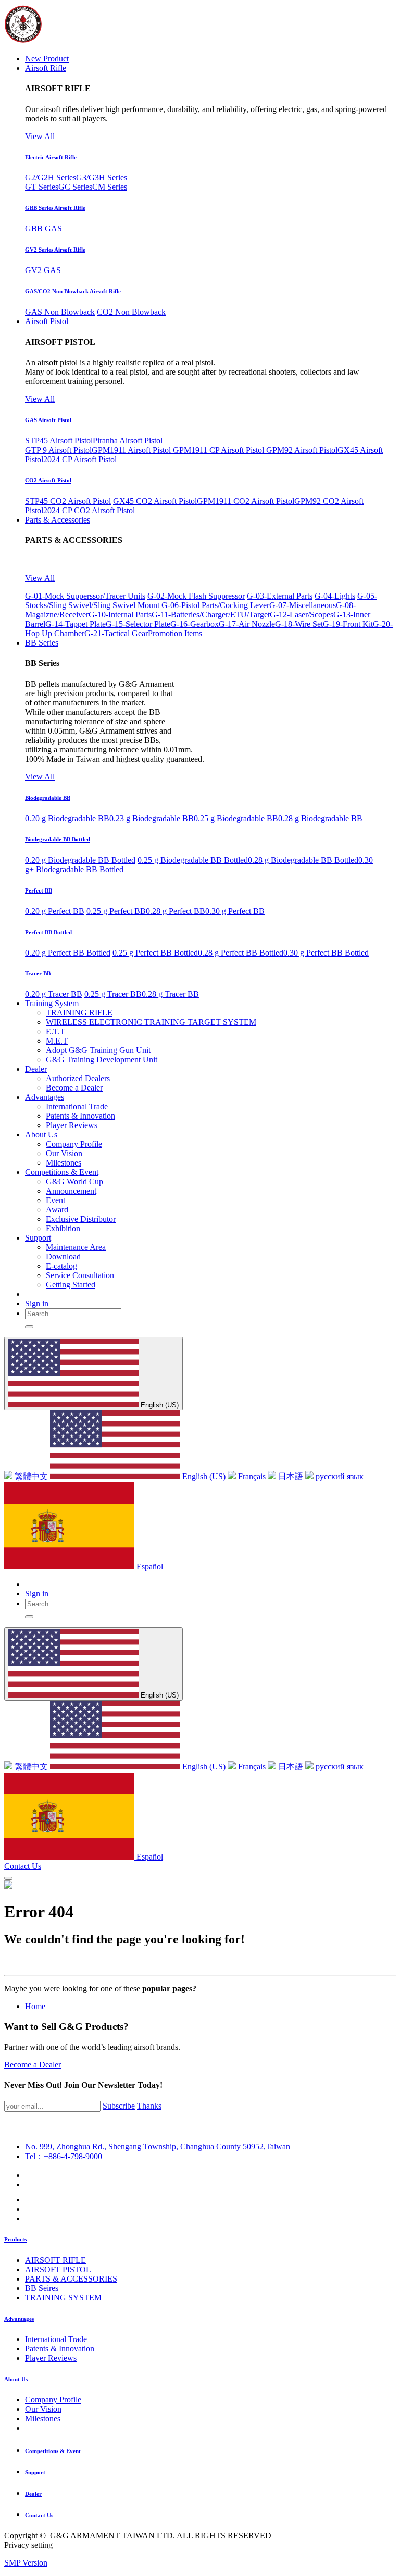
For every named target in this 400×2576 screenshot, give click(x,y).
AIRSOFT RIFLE (55, 2260)
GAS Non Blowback (60, 312)
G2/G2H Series (51, 177)
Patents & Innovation (60, 2349)
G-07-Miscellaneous (303, 605)
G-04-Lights (335, 596)
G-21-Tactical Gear (116, 633)
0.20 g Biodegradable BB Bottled (80, 860)
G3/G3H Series (102, 177)
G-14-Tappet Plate (76, 624)
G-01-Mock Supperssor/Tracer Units (85, 596)
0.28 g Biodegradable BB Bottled (303, 860)
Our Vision (43, 2409)
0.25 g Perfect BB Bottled (155, 953)
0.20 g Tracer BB (54, 994)
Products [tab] (15, 2239)
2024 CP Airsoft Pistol (80, 459)
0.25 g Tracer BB (113, 994)
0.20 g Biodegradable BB (67, 818)
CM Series (110, 187)
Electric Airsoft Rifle (51, 157)
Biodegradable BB (48, 798)
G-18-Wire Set (299, 624)
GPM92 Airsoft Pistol (302, 450)
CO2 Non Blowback (131, 312)
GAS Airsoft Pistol (48, 420)
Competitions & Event (53, 2451)
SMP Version (26, 2563)
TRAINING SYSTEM (63, 2298)
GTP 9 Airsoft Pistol (58, 450)
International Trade (56, 2339)
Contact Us (23, 1866)
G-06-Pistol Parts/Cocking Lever (215, 605)
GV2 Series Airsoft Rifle (55, 250)
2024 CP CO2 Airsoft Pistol (89, 510)
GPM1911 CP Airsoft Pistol (220, 450)
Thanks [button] (149, 2106)
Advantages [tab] (19, 2319)
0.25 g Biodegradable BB (236, 818)
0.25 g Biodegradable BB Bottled (193, 860)
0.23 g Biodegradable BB (152, 818)
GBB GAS (43, 228)
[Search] (29, 1327)
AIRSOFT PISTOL (58, 2269)
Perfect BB (39, 890)
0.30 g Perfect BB (235, 911)
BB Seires (42, 2288)
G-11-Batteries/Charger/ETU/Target (211, 615)
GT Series (42, 187)
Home (35, 2006)
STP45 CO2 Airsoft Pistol (68, 501)
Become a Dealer (33, 2065)
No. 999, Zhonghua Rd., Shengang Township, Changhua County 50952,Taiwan (158, 2146)
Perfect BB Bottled (48, 932)
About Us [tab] (16, 2379)
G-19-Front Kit (348, 624)
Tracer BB (38, 973)
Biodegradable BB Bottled (58, 839)
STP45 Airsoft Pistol (59, 441)
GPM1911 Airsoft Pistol (132, 450)
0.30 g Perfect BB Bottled (326, 953)
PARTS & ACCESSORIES (71, 2279)
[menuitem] (47, 59)
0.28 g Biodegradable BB (320, 818)
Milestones (43, 2418)
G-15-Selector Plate (138, 624)
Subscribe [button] (119, 2106)
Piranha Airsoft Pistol (128, 441)
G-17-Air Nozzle (247, 624)
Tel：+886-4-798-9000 (64, 2156)
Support (35, 2472)
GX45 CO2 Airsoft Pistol (155, 501)
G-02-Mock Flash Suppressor (196, 596)
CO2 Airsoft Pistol (48, 480)
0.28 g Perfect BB (176, 911)
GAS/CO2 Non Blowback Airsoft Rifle (73, 291)
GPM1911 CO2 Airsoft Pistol (246, 501)
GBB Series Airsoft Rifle (55, 208)
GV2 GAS (43, 270)
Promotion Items (175, 633)
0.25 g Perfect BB (116, 911)
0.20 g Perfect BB (55, 911)
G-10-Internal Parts (120, 615)
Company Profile (53, 2400)
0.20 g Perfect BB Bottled (68, 953)
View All (40, 136)
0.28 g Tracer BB (170, 994)
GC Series (75, 187)
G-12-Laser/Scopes (302, 615)
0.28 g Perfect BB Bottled (241, 953)
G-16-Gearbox (195, 624)
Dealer (33, 2494)
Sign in (37, 1303)
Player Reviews (51, 2358)
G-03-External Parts (280, 596)
